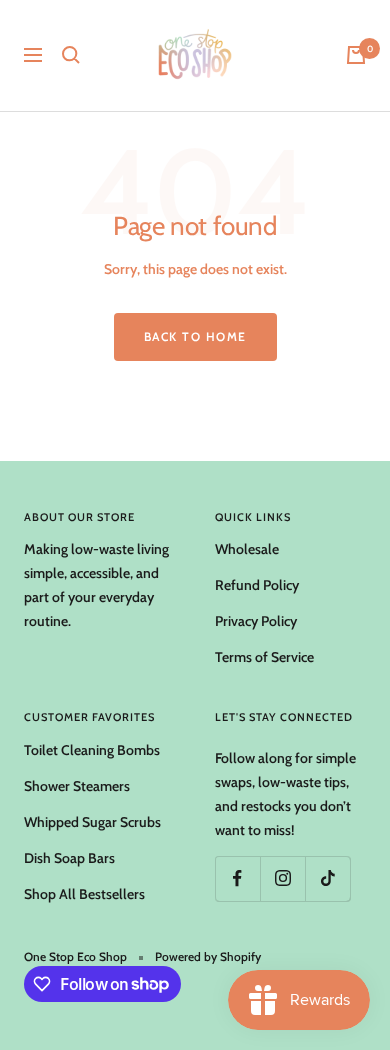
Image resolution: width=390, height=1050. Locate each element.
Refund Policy (257, 585)
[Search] (71, 55)
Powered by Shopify (208, 956)
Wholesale (247, 549)
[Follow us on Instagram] (282, 878)
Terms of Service (264, 657)
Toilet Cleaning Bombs (92, 750)
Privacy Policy (256, 621)
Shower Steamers (77, 786)
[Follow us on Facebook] (237, 878)
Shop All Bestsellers (84, 894)
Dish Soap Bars (69, 858)
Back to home (195, 336)
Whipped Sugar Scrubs (92, 822)
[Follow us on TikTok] (327, 878)
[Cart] (356, 55)
